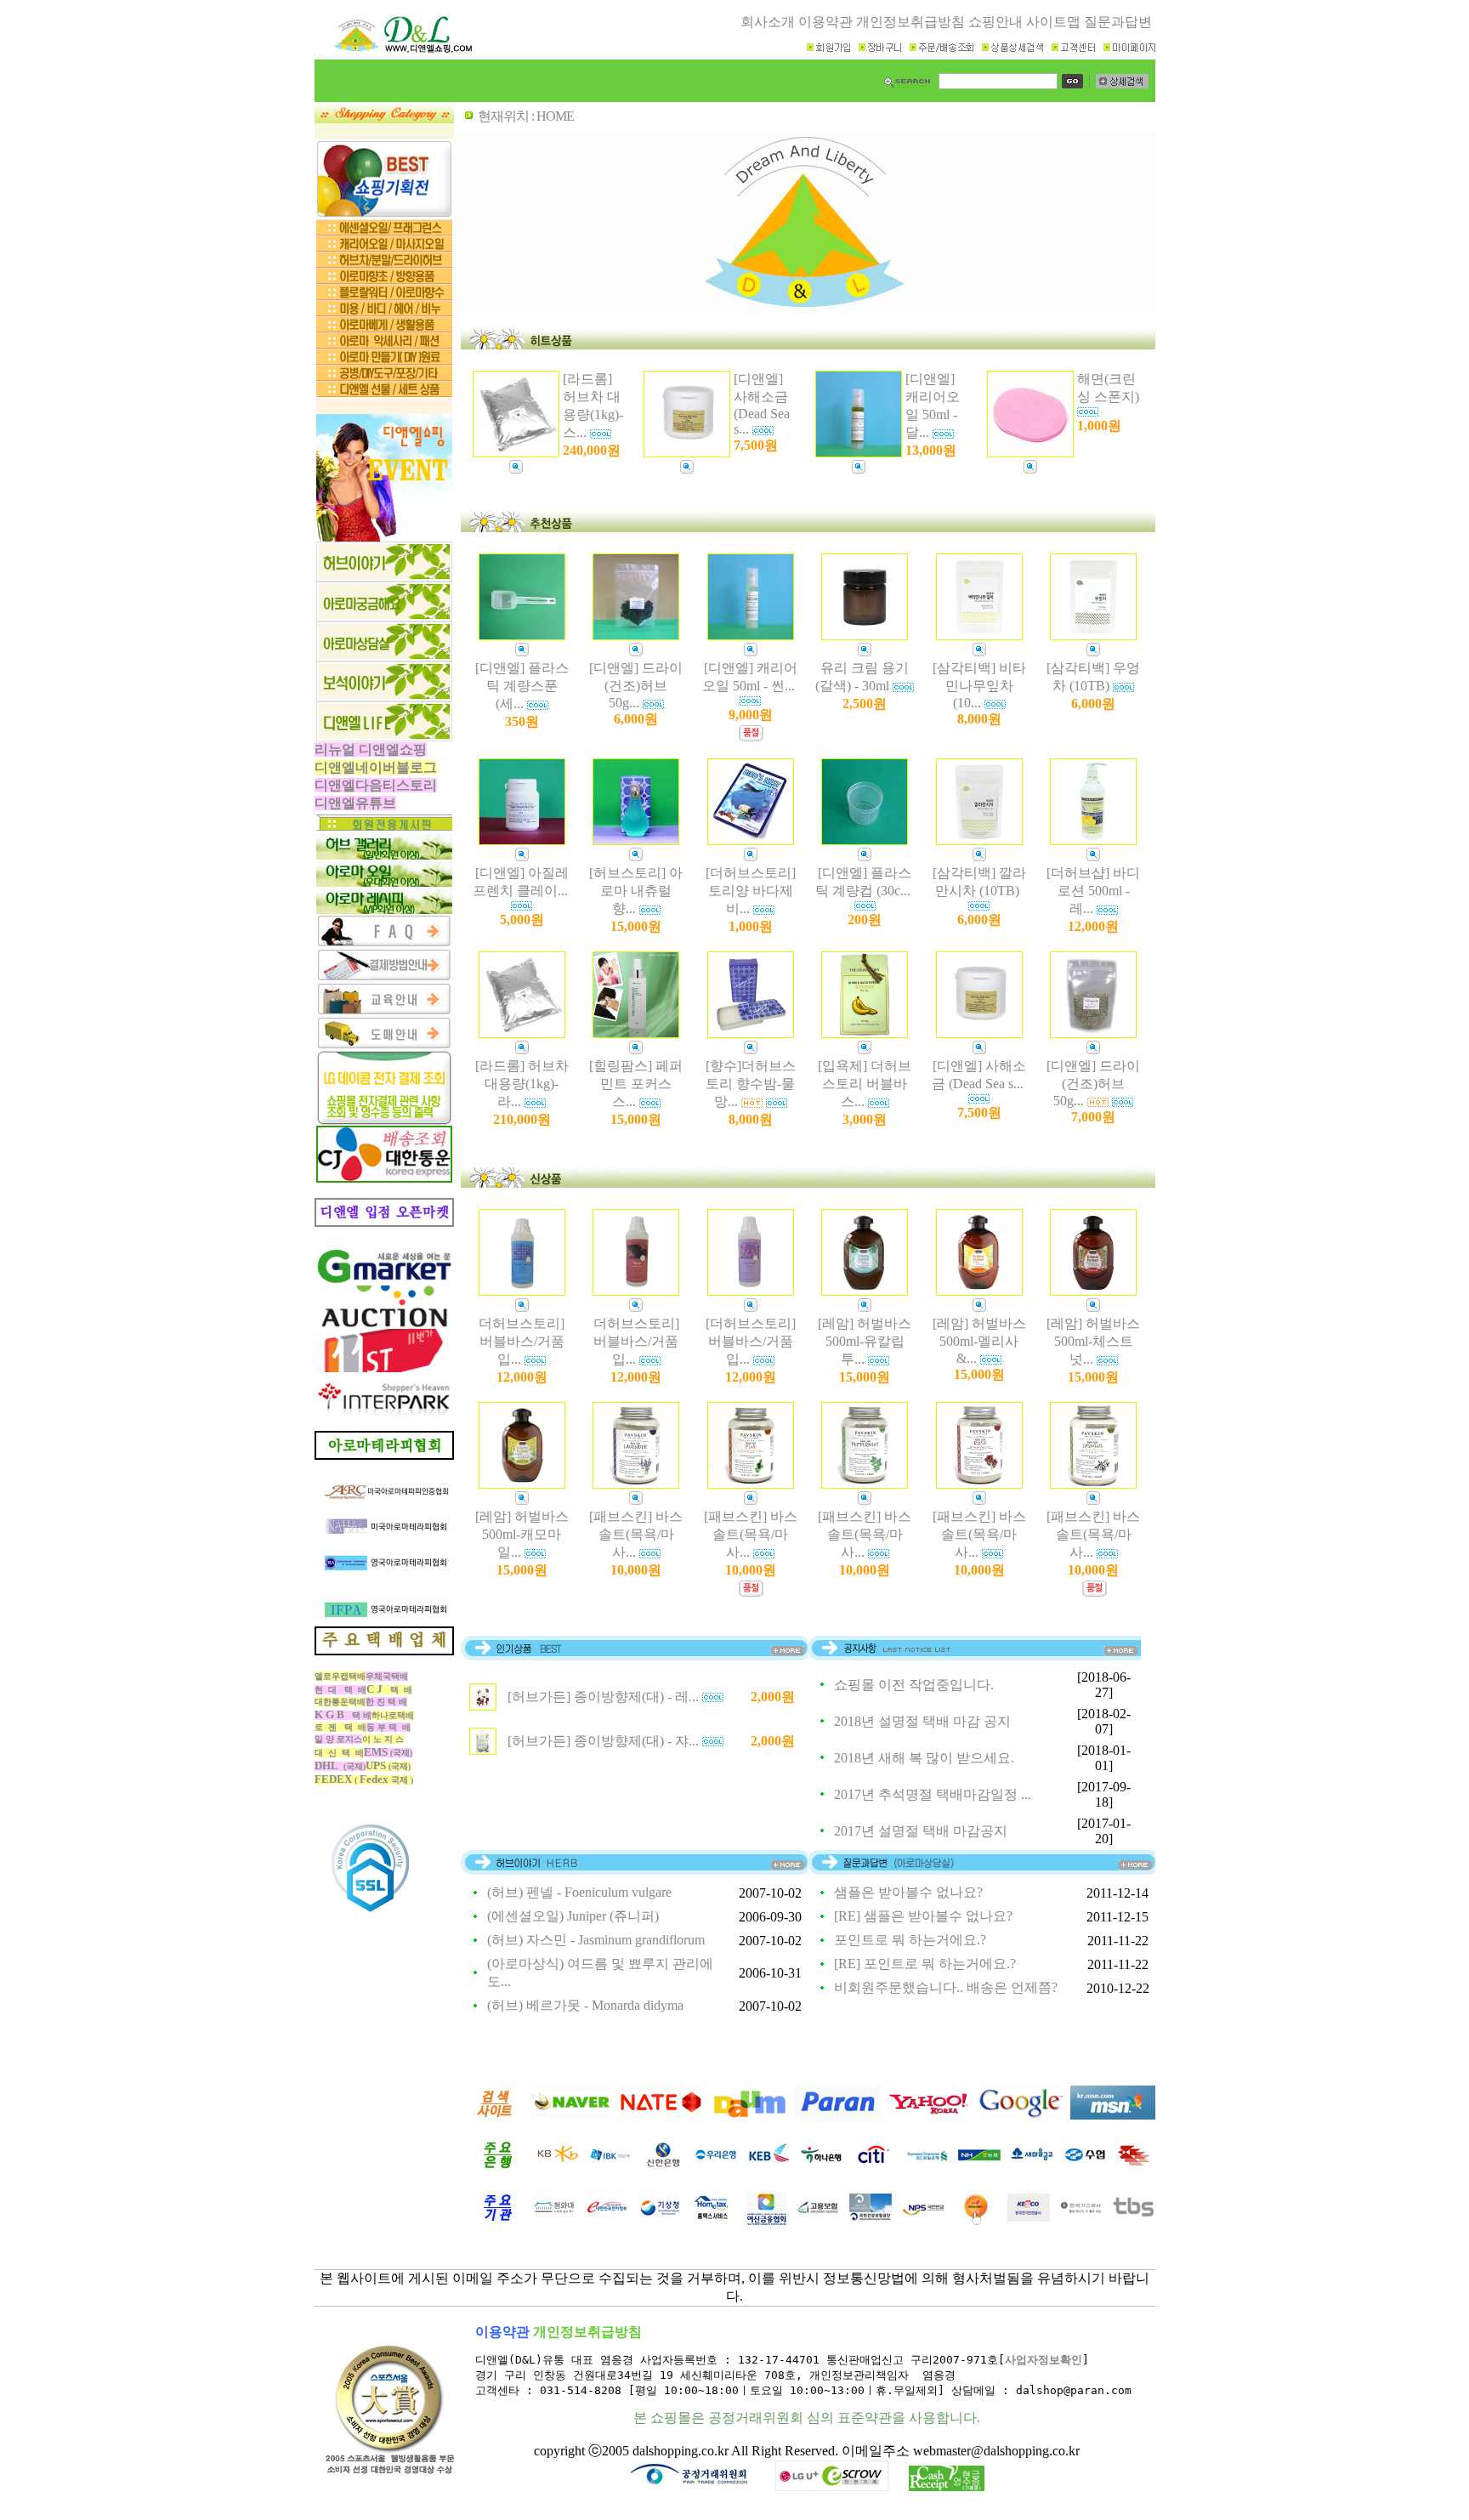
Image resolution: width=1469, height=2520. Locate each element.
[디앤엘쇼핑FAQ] (384, 943)
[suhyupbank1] (1085, 2168)
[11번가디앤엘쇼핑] (384, 1368)
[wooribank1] (716, 2168)
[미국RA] (384, 1467)
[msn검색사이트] (1113, 2115)
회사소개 (768, 22)
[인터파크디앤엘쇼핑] (384, 1411)
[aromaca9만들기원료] (384, 360)
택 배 (343, 1715)
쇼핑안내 (995, 22)
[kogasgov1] (1081, 2220)
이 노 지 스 (383, 1739)
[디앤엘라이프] (384, 737)
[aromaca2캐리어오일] (384, 247)
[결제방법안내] (384, 977)
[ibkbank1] (610, 2168)
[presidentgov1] (554, 2220)
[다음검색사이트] (749, 2115)
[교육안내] (384, 1011)
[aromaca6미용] (384, 312)
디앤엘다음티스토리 (376, 785)
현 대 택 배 (340, 1690)
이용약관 (825, 22)
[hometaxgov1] (712, 2220)
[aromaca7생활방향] (384, 328)
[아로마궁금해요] (384, 617)
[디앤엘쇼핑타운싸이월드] (384, 1222)
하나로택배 (393, 1715)
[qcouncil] (384, 657)
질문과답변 (1118, 22)
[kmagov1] (660, 2220)
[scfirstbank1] (927, 2168)
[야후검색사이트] (929, 2115)
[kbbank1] (558, 2168)
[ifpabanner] (384, 1584)
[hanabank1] (821, 2168)
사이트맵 (1053, 22)
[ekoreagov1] (607, 2220)
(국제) (388, 1753)
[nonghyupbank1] (979, 2168)
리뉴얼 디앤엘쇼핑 (371, 749)
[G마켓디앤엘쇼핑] (384, 1281)
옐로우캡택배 (340, 1676)
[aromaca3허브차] (384, 263)
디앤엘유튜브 (355, 803)
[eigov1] (818, 2220)
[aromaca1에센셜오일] (384, 231)
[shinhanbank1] (663, 2168)
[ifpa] (384, 1622)
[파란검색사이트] (837, 2115)
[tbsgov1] (1134, 2220)
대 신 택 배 (339, 1753)
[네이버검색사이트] (572, 2115)
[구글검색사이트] (1021, 2115)
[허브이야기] (384, 577)
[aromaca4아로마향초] (384, 279)
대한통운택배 (340, 1702)
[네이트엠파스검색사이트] (661, 2115)
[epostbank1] (1134, 2168)
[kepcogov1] (1029, 2220)
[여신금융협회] (765, 2220)
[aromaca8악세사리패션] (384, 344)
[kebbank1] (769, 2168)
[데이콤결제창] (384, 1121)
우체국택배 (387, 1676)
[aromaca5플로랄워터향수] (384, 295)
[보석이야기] (384, 697)
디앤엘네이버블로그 (376, 767)
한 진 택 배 (386, 1702)
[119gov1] (976, 2220)
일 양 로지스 (338, 1739)
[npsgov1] (923, 2220)
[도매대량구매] (384, 1045)
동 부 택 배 (389, 1727)
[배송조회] (384, 1178)
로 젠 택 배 (340, 1727)
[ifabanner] (384, 1572)
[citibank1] (874, 2168)
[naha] (384, 1538)
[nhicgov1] (871, 2220)
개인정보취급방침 (910, 22)
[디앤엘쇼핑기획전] (384, 215)
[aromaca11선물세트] (384, 392)
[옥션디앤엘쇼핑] (384, 1324)
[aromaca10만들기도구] (384, 376)
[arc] (384, 1504)
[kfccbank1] (1032, 2168)
